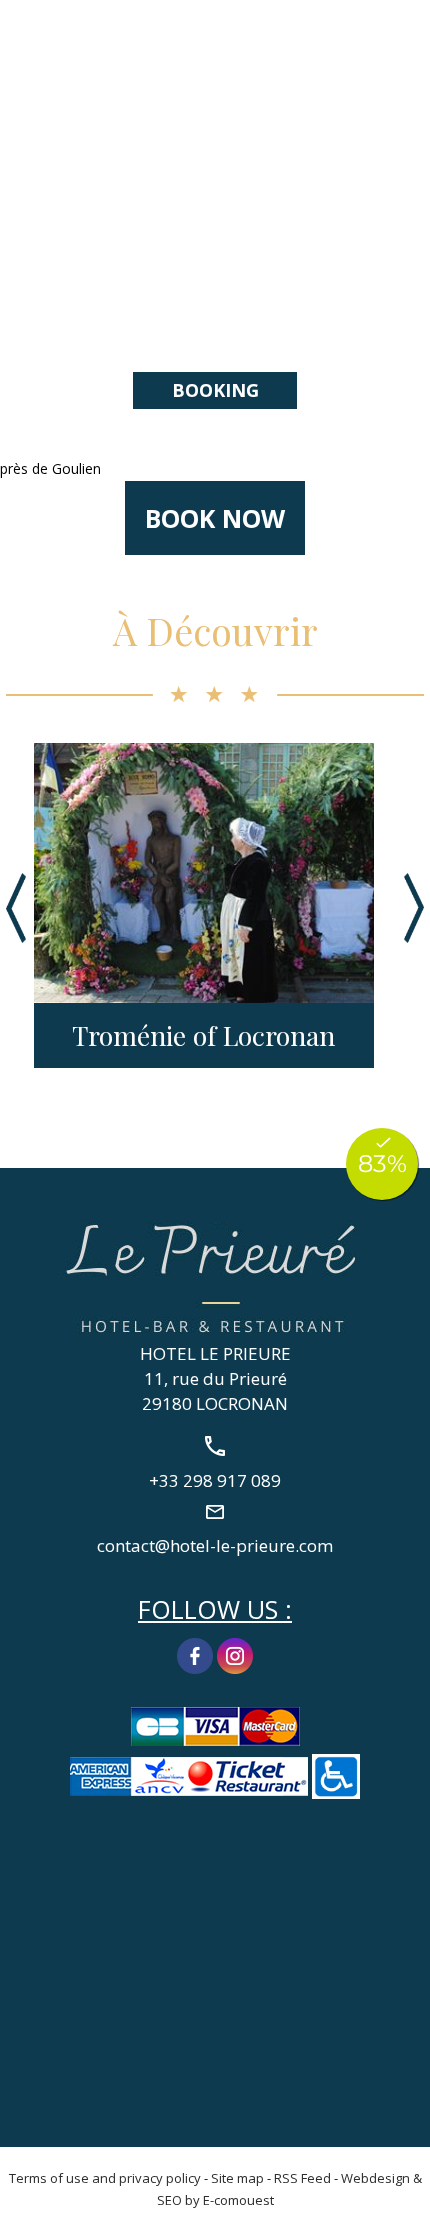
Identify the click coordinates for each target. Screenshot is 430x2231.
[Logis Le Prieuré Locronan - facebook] (195, 1654)
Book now (215, 518)
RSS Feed (302, 2178)
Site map (237, 2178)
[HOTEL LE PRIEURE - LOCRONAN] (215, 1275)
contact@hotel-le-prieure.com (215, 1545)
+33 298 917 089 (402, 37)
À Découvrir (215, 630)
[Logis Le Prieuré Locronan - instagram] (235, 1654)
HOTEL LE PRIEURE (215, 1353)
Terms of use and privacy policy (105, 2178)
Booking (215, 390)
